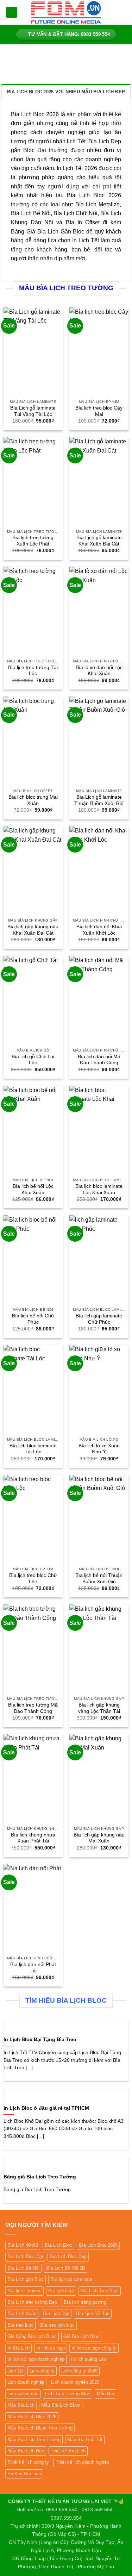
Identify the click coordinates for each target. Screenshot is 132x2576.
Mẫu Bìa (105, 2394)
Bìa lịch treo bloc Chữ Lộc (33, 1579)
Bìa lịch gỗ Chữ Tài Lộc (33, 1060)
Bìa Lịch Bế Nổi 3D (66, 2268)
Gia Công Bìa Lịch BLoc (32, 2336)
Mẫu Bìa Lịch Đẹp (26, 2451)
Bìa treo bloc (20, 2325)
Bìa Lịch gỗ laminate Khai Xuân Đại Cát (99, 541)
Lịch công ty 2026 (79, 2371)
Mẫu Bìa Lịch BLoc (61, 2405)
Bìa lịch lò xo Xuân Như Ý (99, 1449)
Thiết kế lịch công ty (28, 2462)
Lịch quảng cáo (23, 2394)
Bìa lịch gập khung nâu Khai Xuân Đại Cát (33, 930)
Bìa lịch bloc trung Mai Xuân (33, 800)
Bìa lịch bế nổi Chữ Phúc (33, 1319)
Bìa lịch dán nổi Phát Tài (33, 1968)
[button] (12, 13)
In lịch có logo (51, 2348)
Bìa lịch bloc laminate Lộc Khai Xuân (99, 1189)
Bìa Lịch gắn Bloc (26, 2279)
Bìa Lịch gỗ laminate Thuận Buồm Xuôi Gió (99, 800)
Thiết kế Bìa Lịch (68, 2451)
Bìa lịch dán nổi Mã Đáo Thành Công (99, 1060)
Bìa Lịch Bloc (58, 2245)
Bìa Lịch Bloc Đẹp (68, 2256)
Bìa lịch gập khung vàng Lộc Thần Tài (99, 1708)
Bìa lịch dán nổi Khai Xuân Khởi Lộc (99, 930)
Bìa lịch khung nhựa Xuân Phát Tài (33, 1838)
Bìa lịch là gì (61, 2291)
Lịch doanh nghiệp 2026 (75, 2382)
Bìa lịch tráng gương (85, 2302)
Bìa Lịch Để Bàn (93, 2313)
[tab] (66, 92)
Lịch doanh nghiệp (26, 2382)
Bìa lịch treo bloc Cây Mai (99, 411)
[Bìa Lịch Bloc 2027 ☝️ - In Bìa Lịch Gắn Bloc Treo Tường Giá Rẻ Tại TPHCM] (66, 12)
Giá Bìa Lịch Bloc (81, 2336)
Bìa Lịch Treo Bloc (100, 2291)
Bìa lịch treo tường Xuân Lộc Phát (33, 541)
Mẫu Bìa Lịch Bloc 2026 (32, 2417)
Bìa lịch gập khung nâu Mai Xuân (99, 1838)
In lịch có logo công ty (94, 2348)
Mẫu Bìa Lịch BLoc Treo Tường (40, 2428)
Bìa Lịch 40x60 (23, 2245)
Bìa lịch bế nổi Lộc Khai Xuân (33, 1189)
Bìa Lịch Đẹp (56, 2313)
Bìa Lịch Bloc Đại (25, 2256)
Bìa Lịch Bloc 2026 (98, 2245)
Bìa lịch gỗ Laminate (71, 2279)
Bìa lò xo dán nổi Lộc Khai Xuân (99, 671)
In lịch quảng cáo (89, 2359)
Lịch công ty (42, 2371)
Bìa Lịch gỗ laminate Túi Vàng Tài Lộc (33, 411)
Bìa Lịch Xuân (22, 2313)
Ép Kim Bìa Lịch (24, 2474)
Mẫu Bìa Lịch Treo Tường (34, 2440)
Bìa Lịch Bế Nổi (23, 2268)
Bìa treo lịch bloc (57, 2325)
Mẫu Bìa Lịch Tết (85, 2440)
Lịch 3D (15, 2371)
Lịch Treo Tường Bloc (68, 2394)
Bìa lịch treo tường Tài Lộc (33, 671)
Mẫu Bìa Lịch (21, 2405)
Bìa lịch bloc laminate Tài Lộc (33, 1449)
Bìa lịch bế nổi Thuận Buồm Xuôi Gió (99, 1579)
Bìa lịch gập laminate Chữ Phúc (99, 1319)
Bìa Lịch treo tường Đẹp (32, 2302)
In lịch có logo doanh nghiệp (36, 2359)
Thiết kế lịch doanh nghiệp (82, 2462)
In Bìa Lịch (18, 2348)
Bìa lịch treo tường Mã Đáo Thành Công (33, 1708)
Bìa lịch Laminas (24, 2291)
